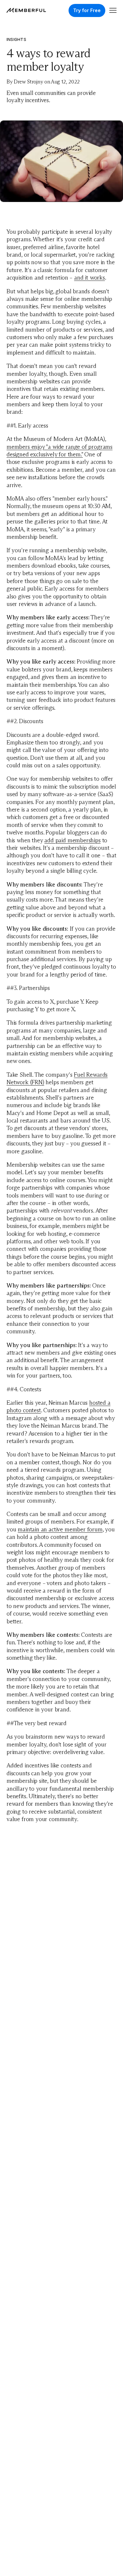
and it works (90, 278)
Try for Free (87, 10)
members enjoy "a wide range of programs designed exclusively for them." (60, 451)
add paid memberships (72, 840)
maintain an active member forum (60, 1529)
